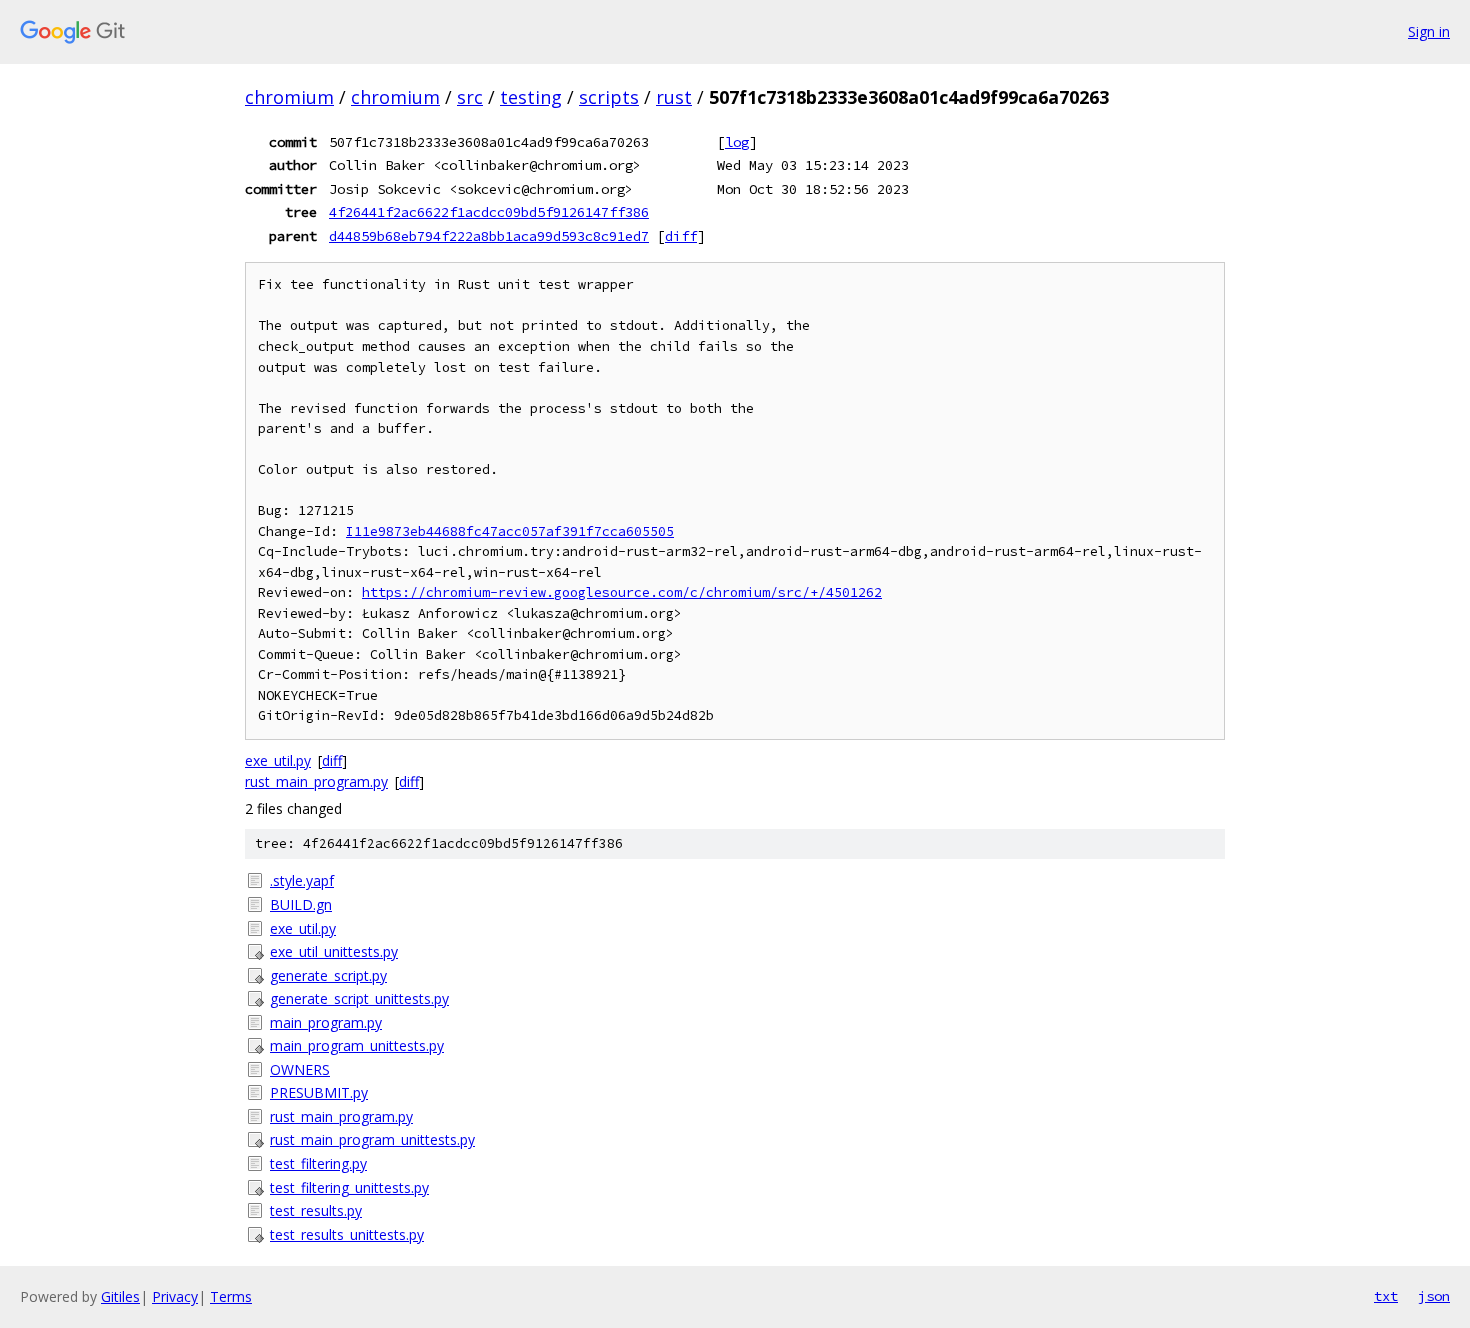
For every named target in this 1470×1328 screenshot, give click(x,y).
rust (674, 97)
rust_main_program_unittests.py (372, 1139)
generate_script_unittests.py (359, 998)
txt (1386, 1296)
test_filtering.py (318, 1163)
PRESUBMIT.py (319, 1092)
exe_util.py (278, 760)
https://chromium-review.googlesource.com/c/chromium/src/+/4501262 (622, 592)
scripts (609, 97)
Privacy (175, 1296)
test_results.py (316, 1210)
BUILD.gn (301, 904)
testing (531, 97)
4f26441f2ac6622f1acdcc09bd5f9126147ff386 (489, 212)
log (737, 142)
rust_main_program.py (316, 781)
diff (681, 236)
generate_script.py (328, 975)
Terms (231, 1296)
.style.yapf (302, 880)
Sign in (1429, 31)
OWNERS (300, 1069)
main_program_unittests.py (357, 1045)
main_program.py (326, 1022)
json (1434, 1296)
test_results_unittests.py (347, 1234)
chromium (289, 97)
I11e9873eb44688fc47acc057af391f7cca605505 (510, 531)
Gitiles (120, 1296)
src (470, 97)
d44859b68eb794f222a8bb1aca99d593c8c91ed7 (489, 236)
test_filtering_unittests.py (349, 1187)
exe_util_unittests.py (334, 951)
